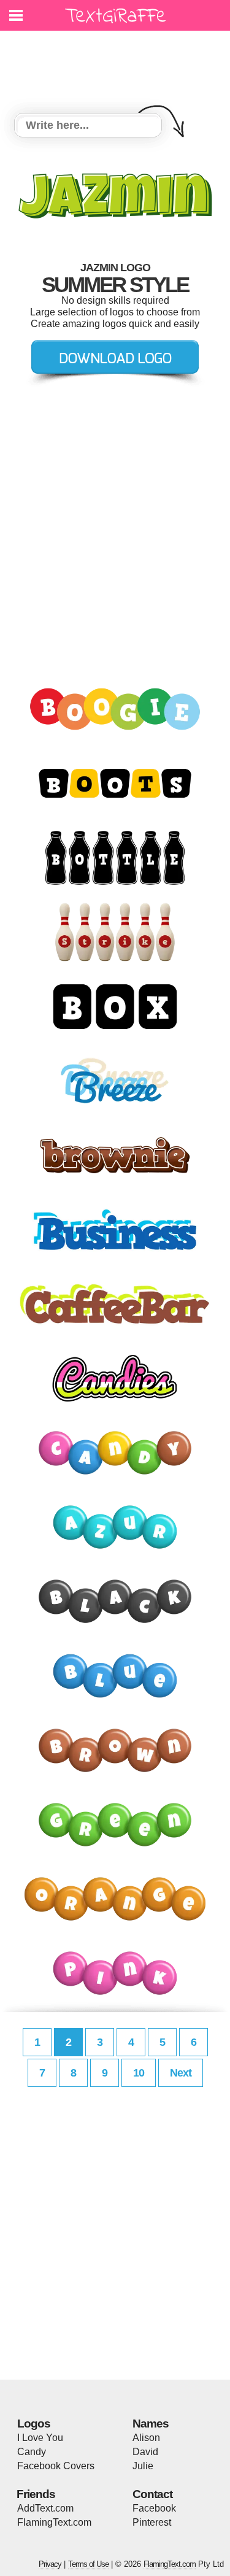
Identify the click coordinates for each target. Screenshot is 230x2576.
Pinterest (152, 2522)
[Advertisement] (118, 64)
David (145, 2452)
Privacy (50, 2564)
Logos (34, 2424)
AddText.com (45, 2508)
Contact (152, 2494)
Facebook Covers (56, 2466)
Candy (32, 2452)
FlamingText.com (54, 2522)
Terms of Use (88, 2564)
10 (139, 2073)
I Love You (40, 2438)
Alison (146, 2438)
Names (151, 2424)
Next (181, 2073)
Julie (143, 2466)
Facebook (154, 2508)
